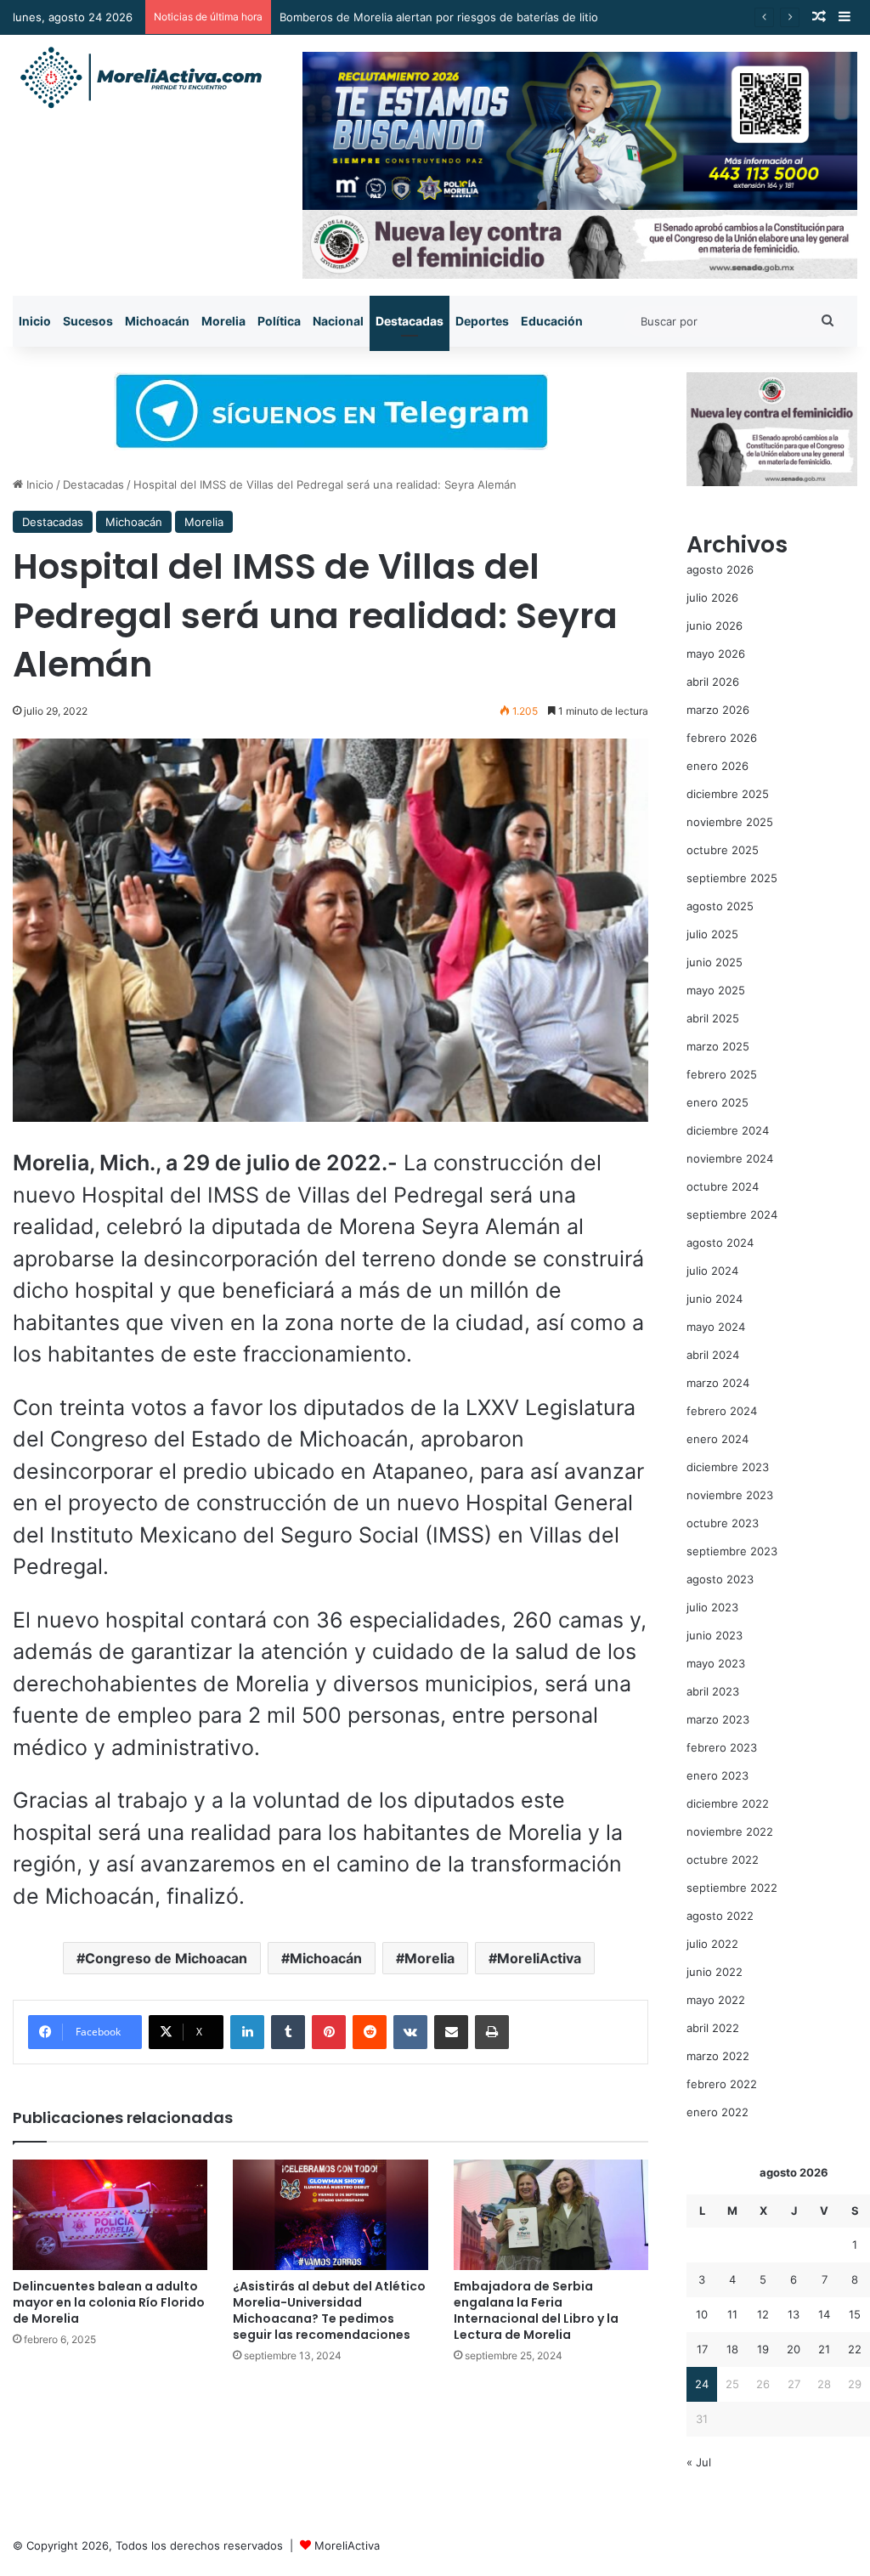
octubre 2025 (723, 850)
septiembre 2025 (732, 878)
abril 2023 (713, 1691)
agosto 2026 (720, 569)
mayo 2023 (716, 1663)
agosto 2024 (720, 1243)
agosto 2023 (720, 1579)
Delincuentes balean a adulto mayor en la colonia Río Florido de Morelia (109, 2302)
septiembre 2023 (732, 1551)
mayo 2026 (716, 654)
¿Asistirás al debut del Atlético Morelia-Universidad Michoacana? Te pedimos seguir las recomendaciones (329, 2310)
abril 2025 (713, 1018)
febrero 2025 (722, 1074)
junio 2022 (715, 1972)
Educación (552, 321)
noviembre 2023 (730, 1495)
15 (855, 2314)
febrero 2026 (722, 738)
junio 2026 (715, 626)
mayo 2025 (716, 990)
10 (702, 2314)
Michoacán (157, 321)
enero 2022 (717, 2112)
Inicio (35, 321)
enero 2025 (717, 1102)
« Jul (699, 2462)
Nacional (338, 321)
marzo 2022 (718, 2056)
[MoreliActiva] (140, 78)
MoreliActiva (539, 1958)
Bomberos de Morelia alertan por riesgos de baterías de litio (439, 17)
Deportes (482, 321)
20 (794, 2349)
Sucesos (88, 321)
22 (855, 2349)
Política (279, 321)
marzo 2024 (718, 1383)
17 (702, 2349)
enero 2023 (717, 1775)
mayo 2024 (716, 1327)
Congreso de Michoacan (166, 1958)
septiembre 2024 (732, 1214)
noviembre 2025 (730, 822)
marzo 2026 (718, 710)
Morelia (223, 321)
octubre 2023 (723, 1523)
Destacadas (410, 321)
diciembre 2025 (728, 794)
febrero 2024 (722, 1411)
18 (732, 2349)
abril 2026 (713, 682)
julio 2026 (712, 597)
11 (732, 2314)
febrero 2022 (722, 2084)
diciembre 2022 (728, 1803)
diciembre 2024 (728, 1130)
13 (794, 2314)
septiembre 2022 (732, 1888)
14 (824, 2314)
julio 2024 (712, 1271)
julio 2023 (712, 1607)
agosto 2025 (720, 906)
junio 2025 (715, 962)
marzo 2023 (718, 1719)
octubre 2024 (723, 1186)
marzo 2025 (718, 1046)
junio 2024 (715, 1299)
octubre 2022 (723, 1860)
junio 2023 (715, 1635)
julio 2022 (712, 1944)
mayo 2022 (716, 2000)
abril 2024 (713, 1355)
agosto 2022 (720, 1916)
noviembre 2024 (730, 1158)
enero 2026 (717, 766)
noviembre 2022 (730, 1832)
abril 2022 (713, 2028)
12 (763, 2314)
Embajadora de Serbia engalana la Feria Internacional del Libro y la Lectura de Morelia (536, 2310)
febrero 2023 (722, 1747)
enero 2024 (717, 1439)
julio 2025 (712, 934)
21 (824, 2349)
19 (763, 2349)
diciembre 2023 (728, 1467)
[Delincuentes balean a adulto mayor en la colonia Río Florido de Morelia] (110, 2214)
